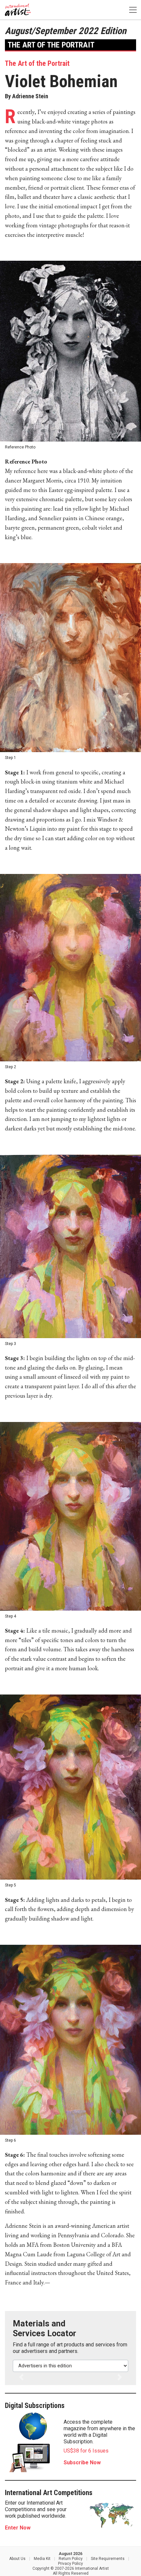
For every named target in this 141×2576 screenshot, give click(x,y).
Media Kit (42, 2559)
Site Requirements (108, 2559)
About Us (17, 2559)
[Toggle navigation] (133, 10)
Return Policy (71, 2559)
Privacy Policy (70, 2564)
